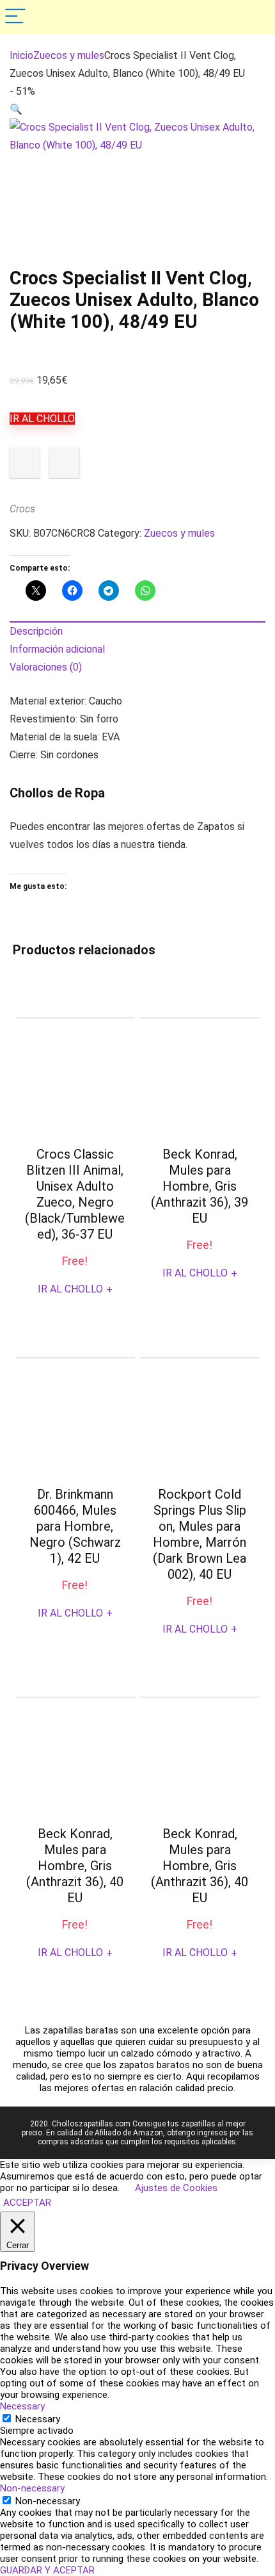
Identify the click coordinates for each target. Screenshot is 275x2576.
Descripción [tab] (36, 631)
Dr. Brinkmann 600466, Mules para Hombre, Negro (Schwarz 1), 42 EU (75, 1526)
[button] (16, 109)
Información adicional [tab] (57, 649)
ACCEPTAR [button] (27, 2203)
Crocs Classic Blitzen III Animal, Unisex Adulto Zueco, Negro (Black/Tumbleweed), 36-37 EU (75, 1194)
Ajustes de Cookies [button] (176, 2188)
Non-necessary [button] (32, 2488)
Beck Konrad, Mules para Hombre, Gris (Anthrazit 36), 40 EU (75, 1866)
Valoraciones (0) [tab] (46, 667)
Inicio (21, 55)
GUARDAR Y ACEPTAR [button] (47, 2570)
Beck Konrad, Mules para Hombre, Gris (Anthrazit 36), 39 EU (200, 1186)
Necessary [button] (22, 2406)
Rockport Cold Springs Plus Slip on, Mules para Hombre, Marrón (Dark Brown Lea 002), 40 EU (200, 1534)
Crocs (22, 509)
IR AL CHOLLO (42, 419)
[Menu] (15, 17)
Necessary (38, 2419)
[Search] (255, 17)
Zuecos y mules (69, 55)
